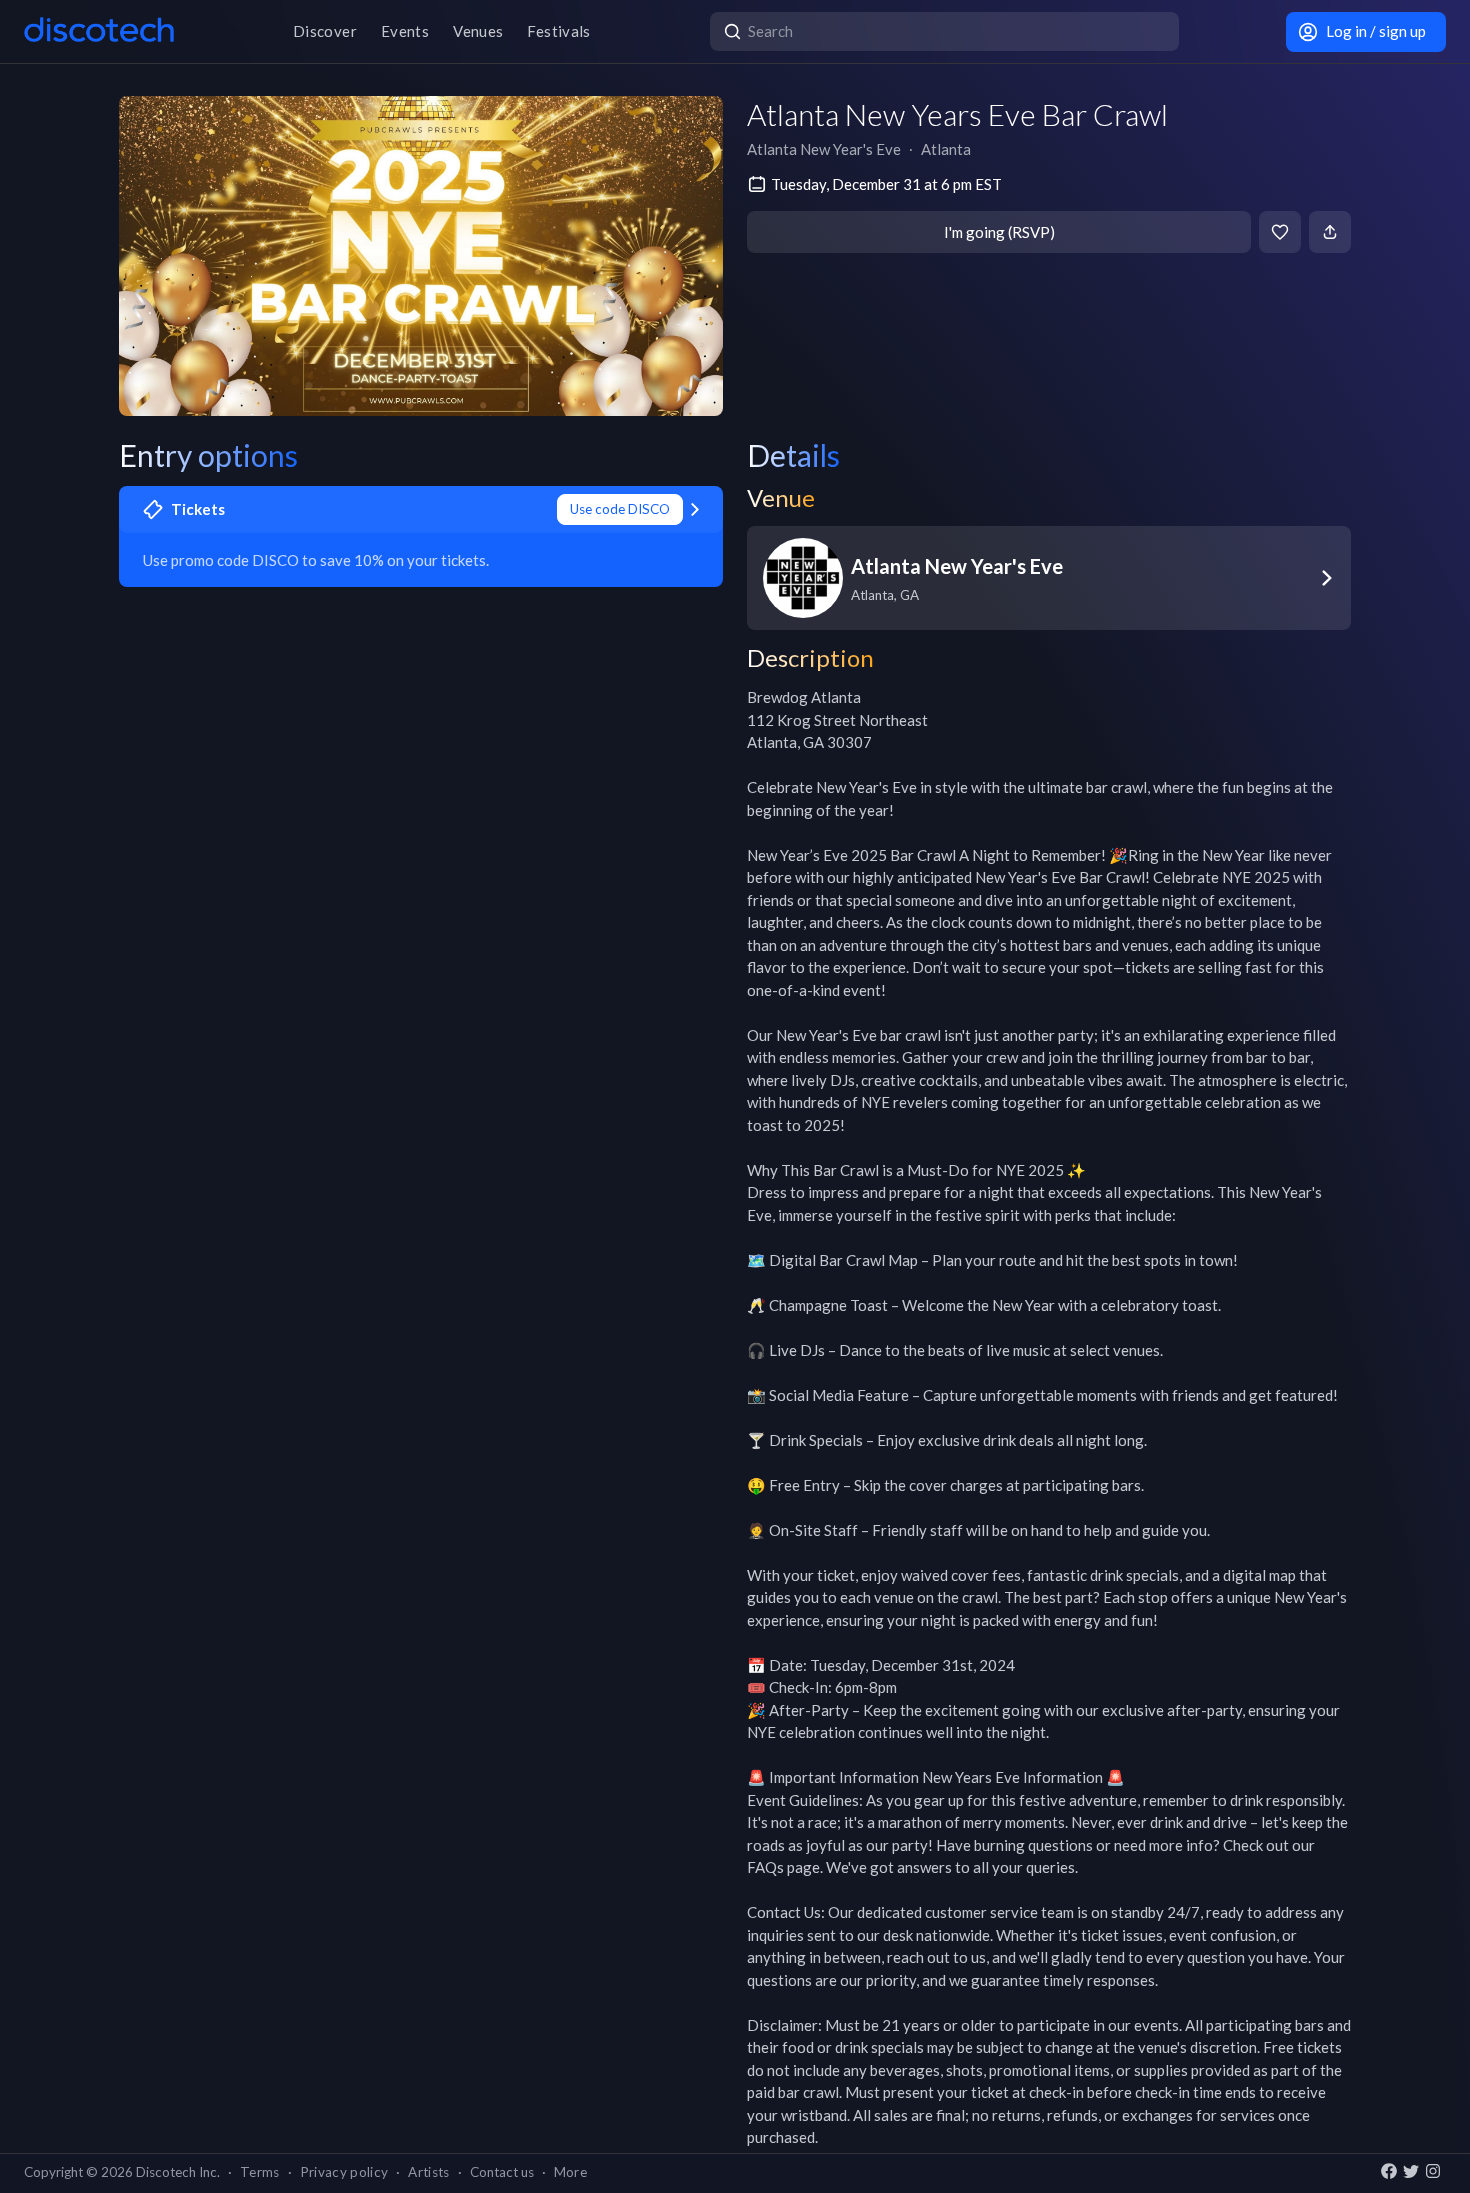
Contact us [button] (502, 2172)
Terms (260, 2172)
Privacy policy (344, 2172)
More (570, 2172)
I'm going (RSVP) (999, 232)
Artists (428, 2172)
